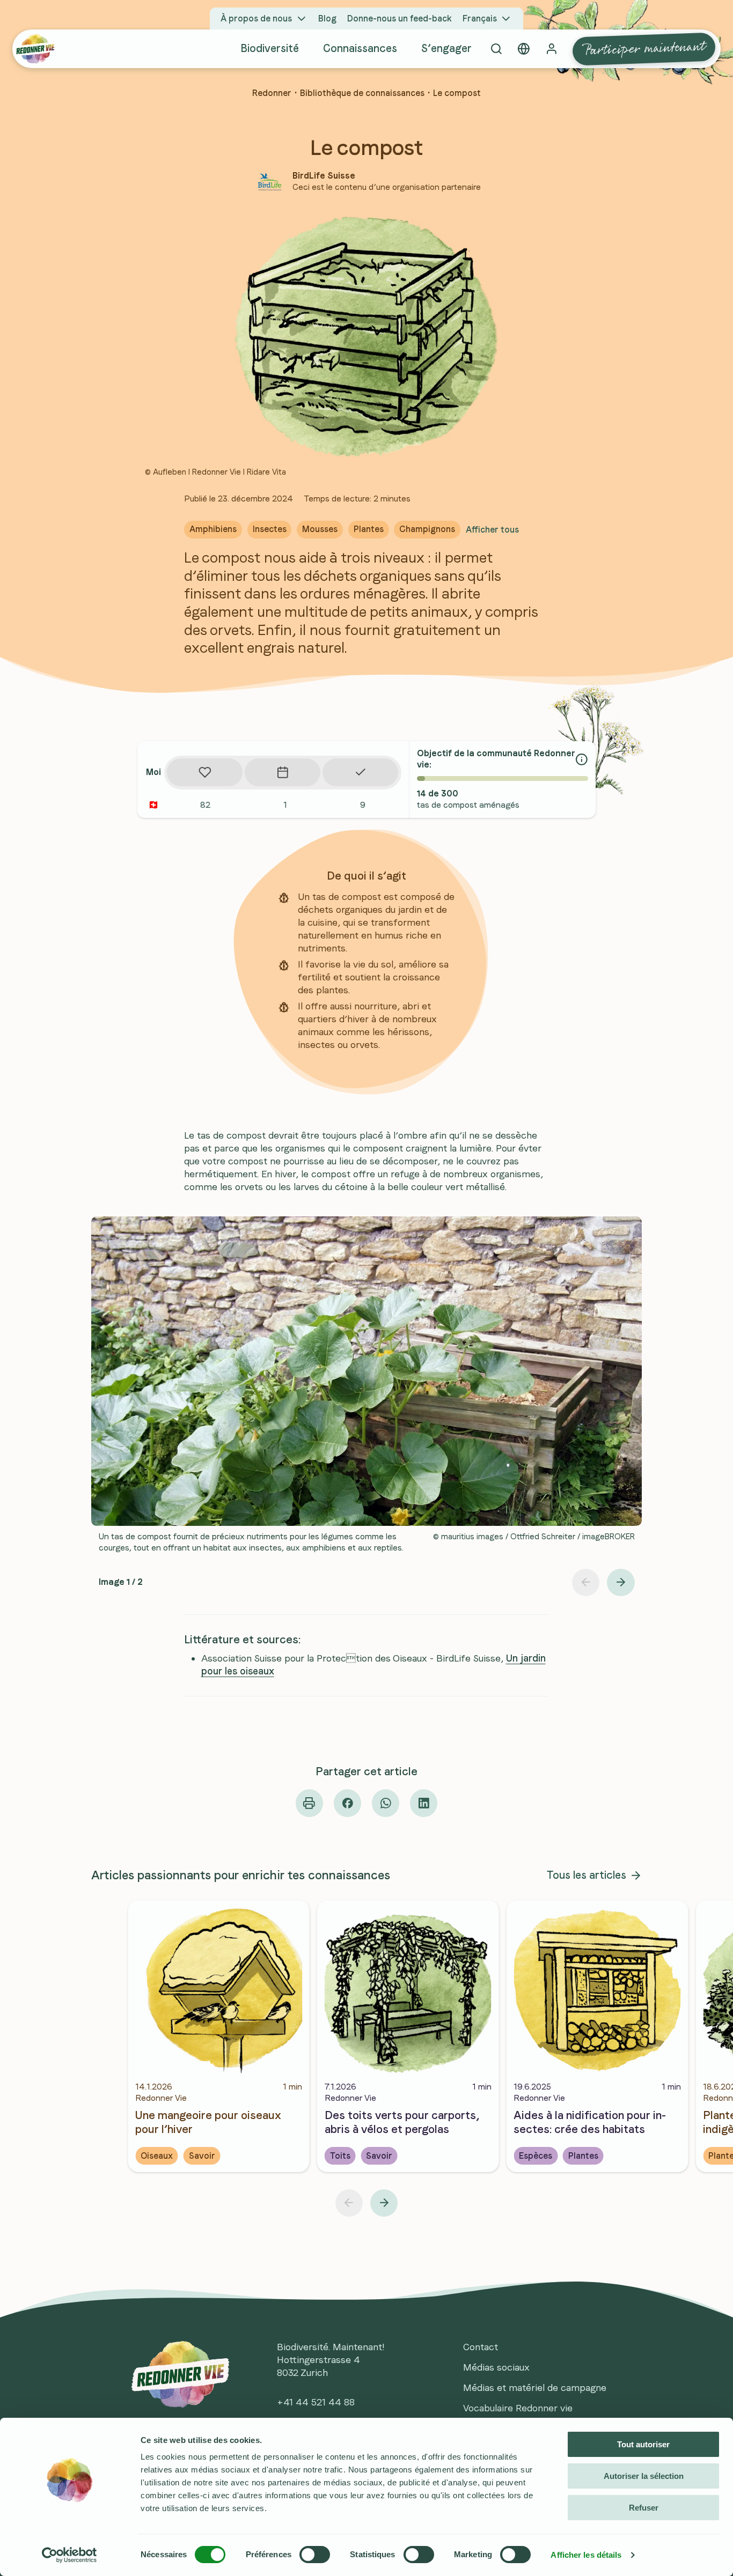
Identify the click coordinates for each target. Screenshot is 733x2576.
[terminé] (360, 772)
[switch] (315, 2555)
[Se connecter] (551, 49)
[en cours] (283, 772)
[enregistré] (205, 772)
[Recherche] (496, 49)
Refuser (644, 2508)
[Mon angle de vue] (523, 49)
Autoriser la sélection (644, 2476)
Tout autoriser (643, 2444)
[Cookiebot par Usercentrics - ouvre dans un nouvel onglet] (69, 2555)
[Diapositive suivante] (621, 1582)
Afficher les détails (586, 2555)
